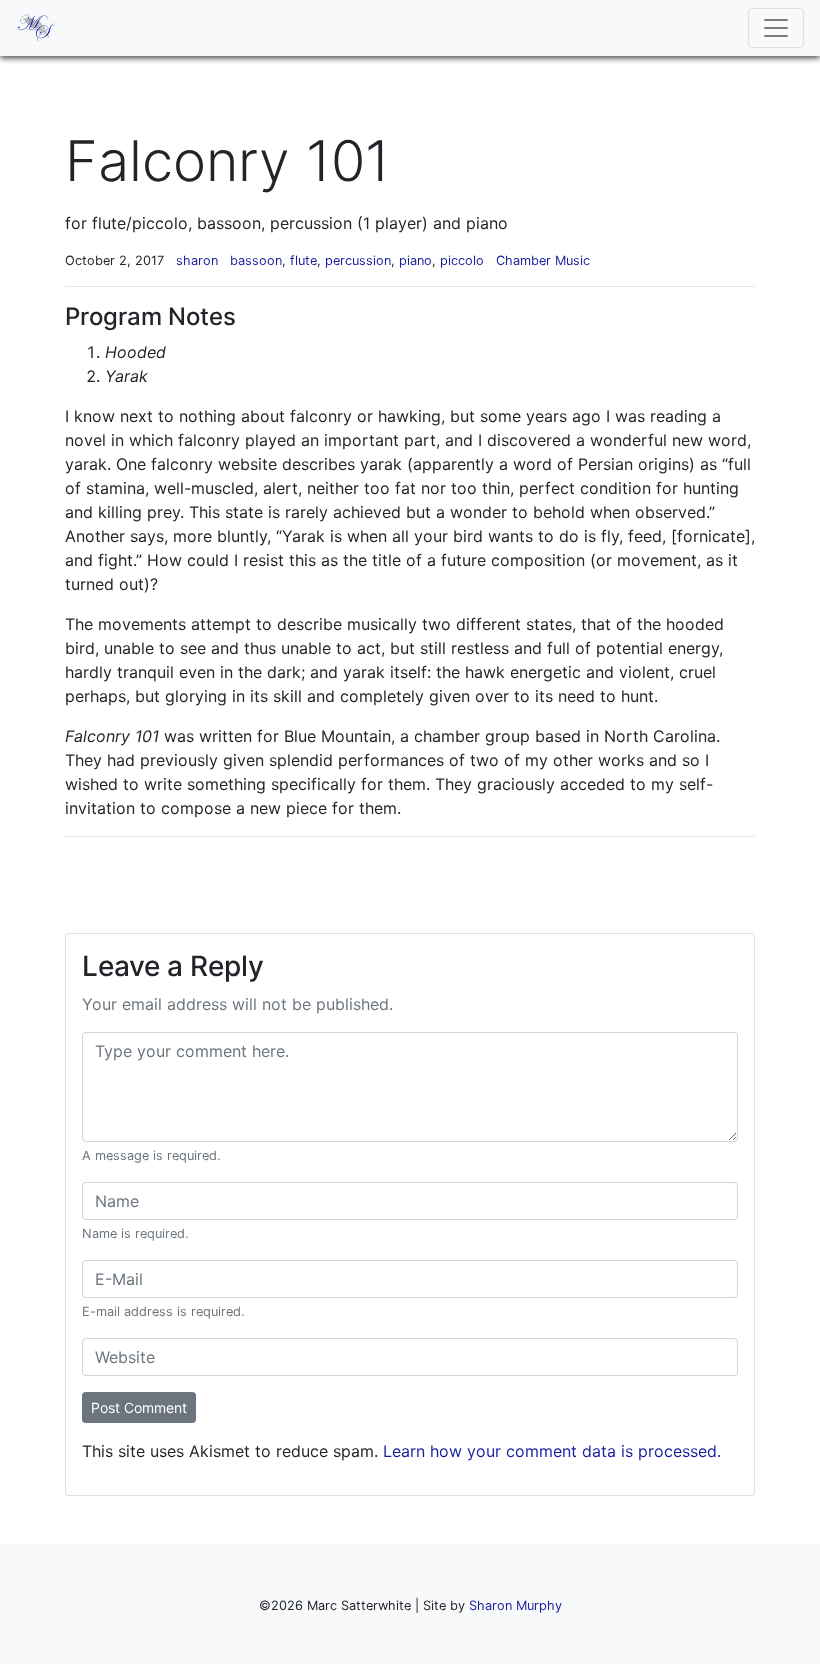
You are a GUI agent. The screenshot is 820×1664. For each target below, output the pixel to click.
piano (415, 260)
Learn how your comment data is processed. (552, 1451)
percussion (358, 260)
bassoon (256, 260)
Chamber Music (543, 260)
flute (303, 260)
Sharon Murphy (515, 1605)
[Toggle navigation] (776, 28)
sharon (197, 260)
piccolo (462, 260)
